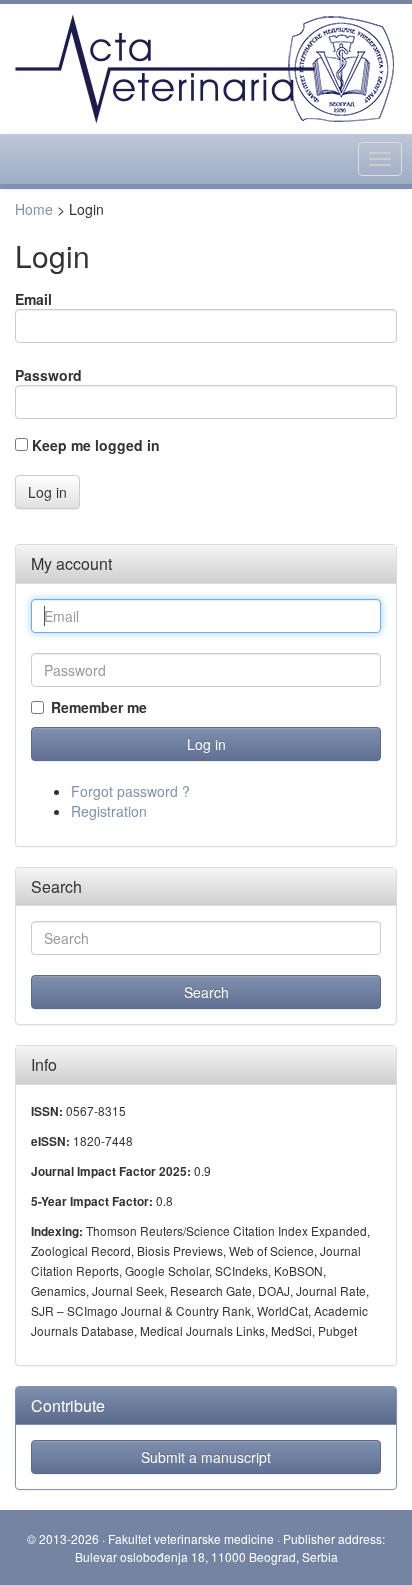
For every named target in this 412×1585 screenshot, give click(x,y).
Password (48, 375)
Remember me (99, 707)
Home (34, 209)
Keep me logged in (96, 445)
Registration (109, 811)
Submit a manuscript (206, 1457)
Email (33, 299)
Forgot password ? (130, 791)
